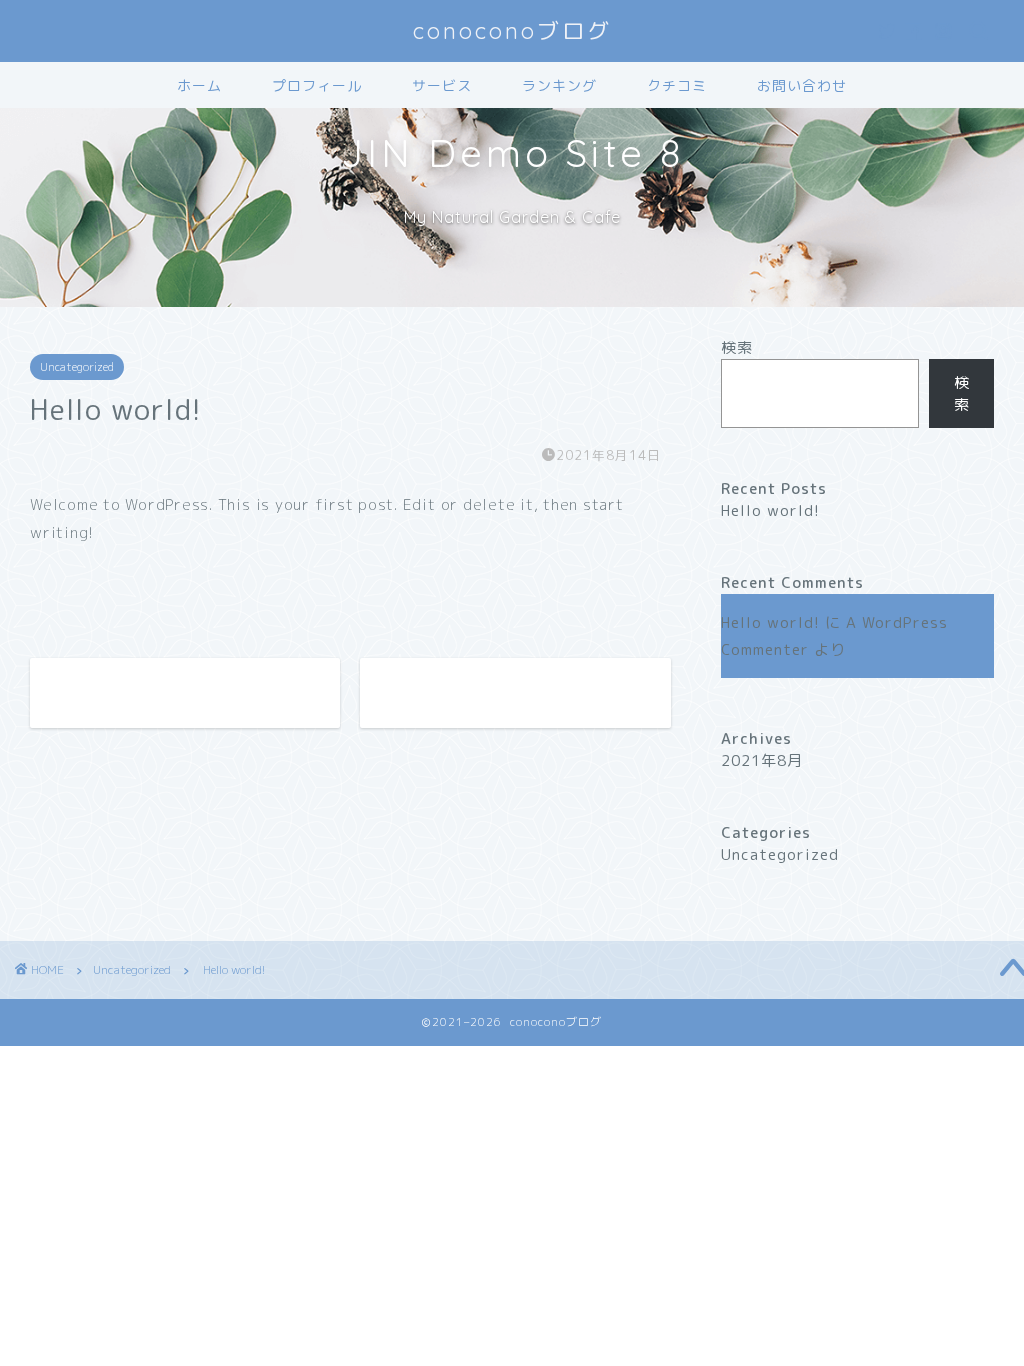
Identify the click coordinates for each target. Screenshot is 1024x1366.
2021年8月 (762, 760)
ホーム (199, 86)
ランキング (559, 86)
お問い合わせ (802, 86)
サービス (442, 86)
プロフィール (317, 86)
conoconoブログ (512, 30)
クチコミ (677, 86)
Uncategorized (77, 367)
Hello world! (770, 510)
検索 (737, 347)
